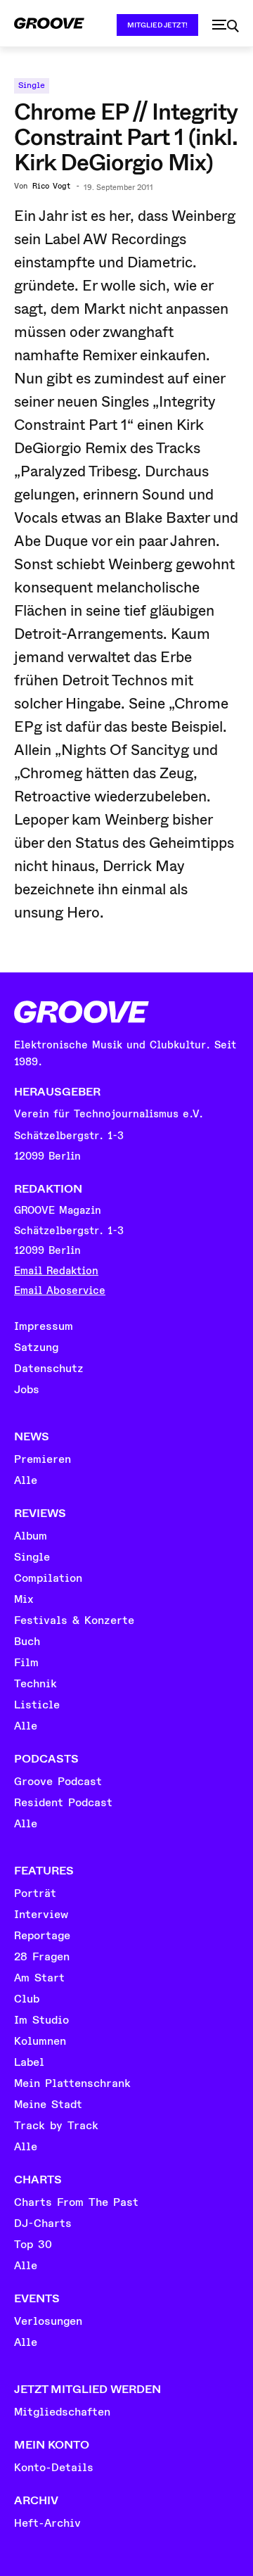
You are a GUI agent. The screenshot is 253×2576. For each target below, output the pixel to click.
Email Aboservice (60, 1291)
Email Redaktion (56, 1271)
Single (32, 85)
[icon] (226, 26)
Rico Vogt (51, 186)
